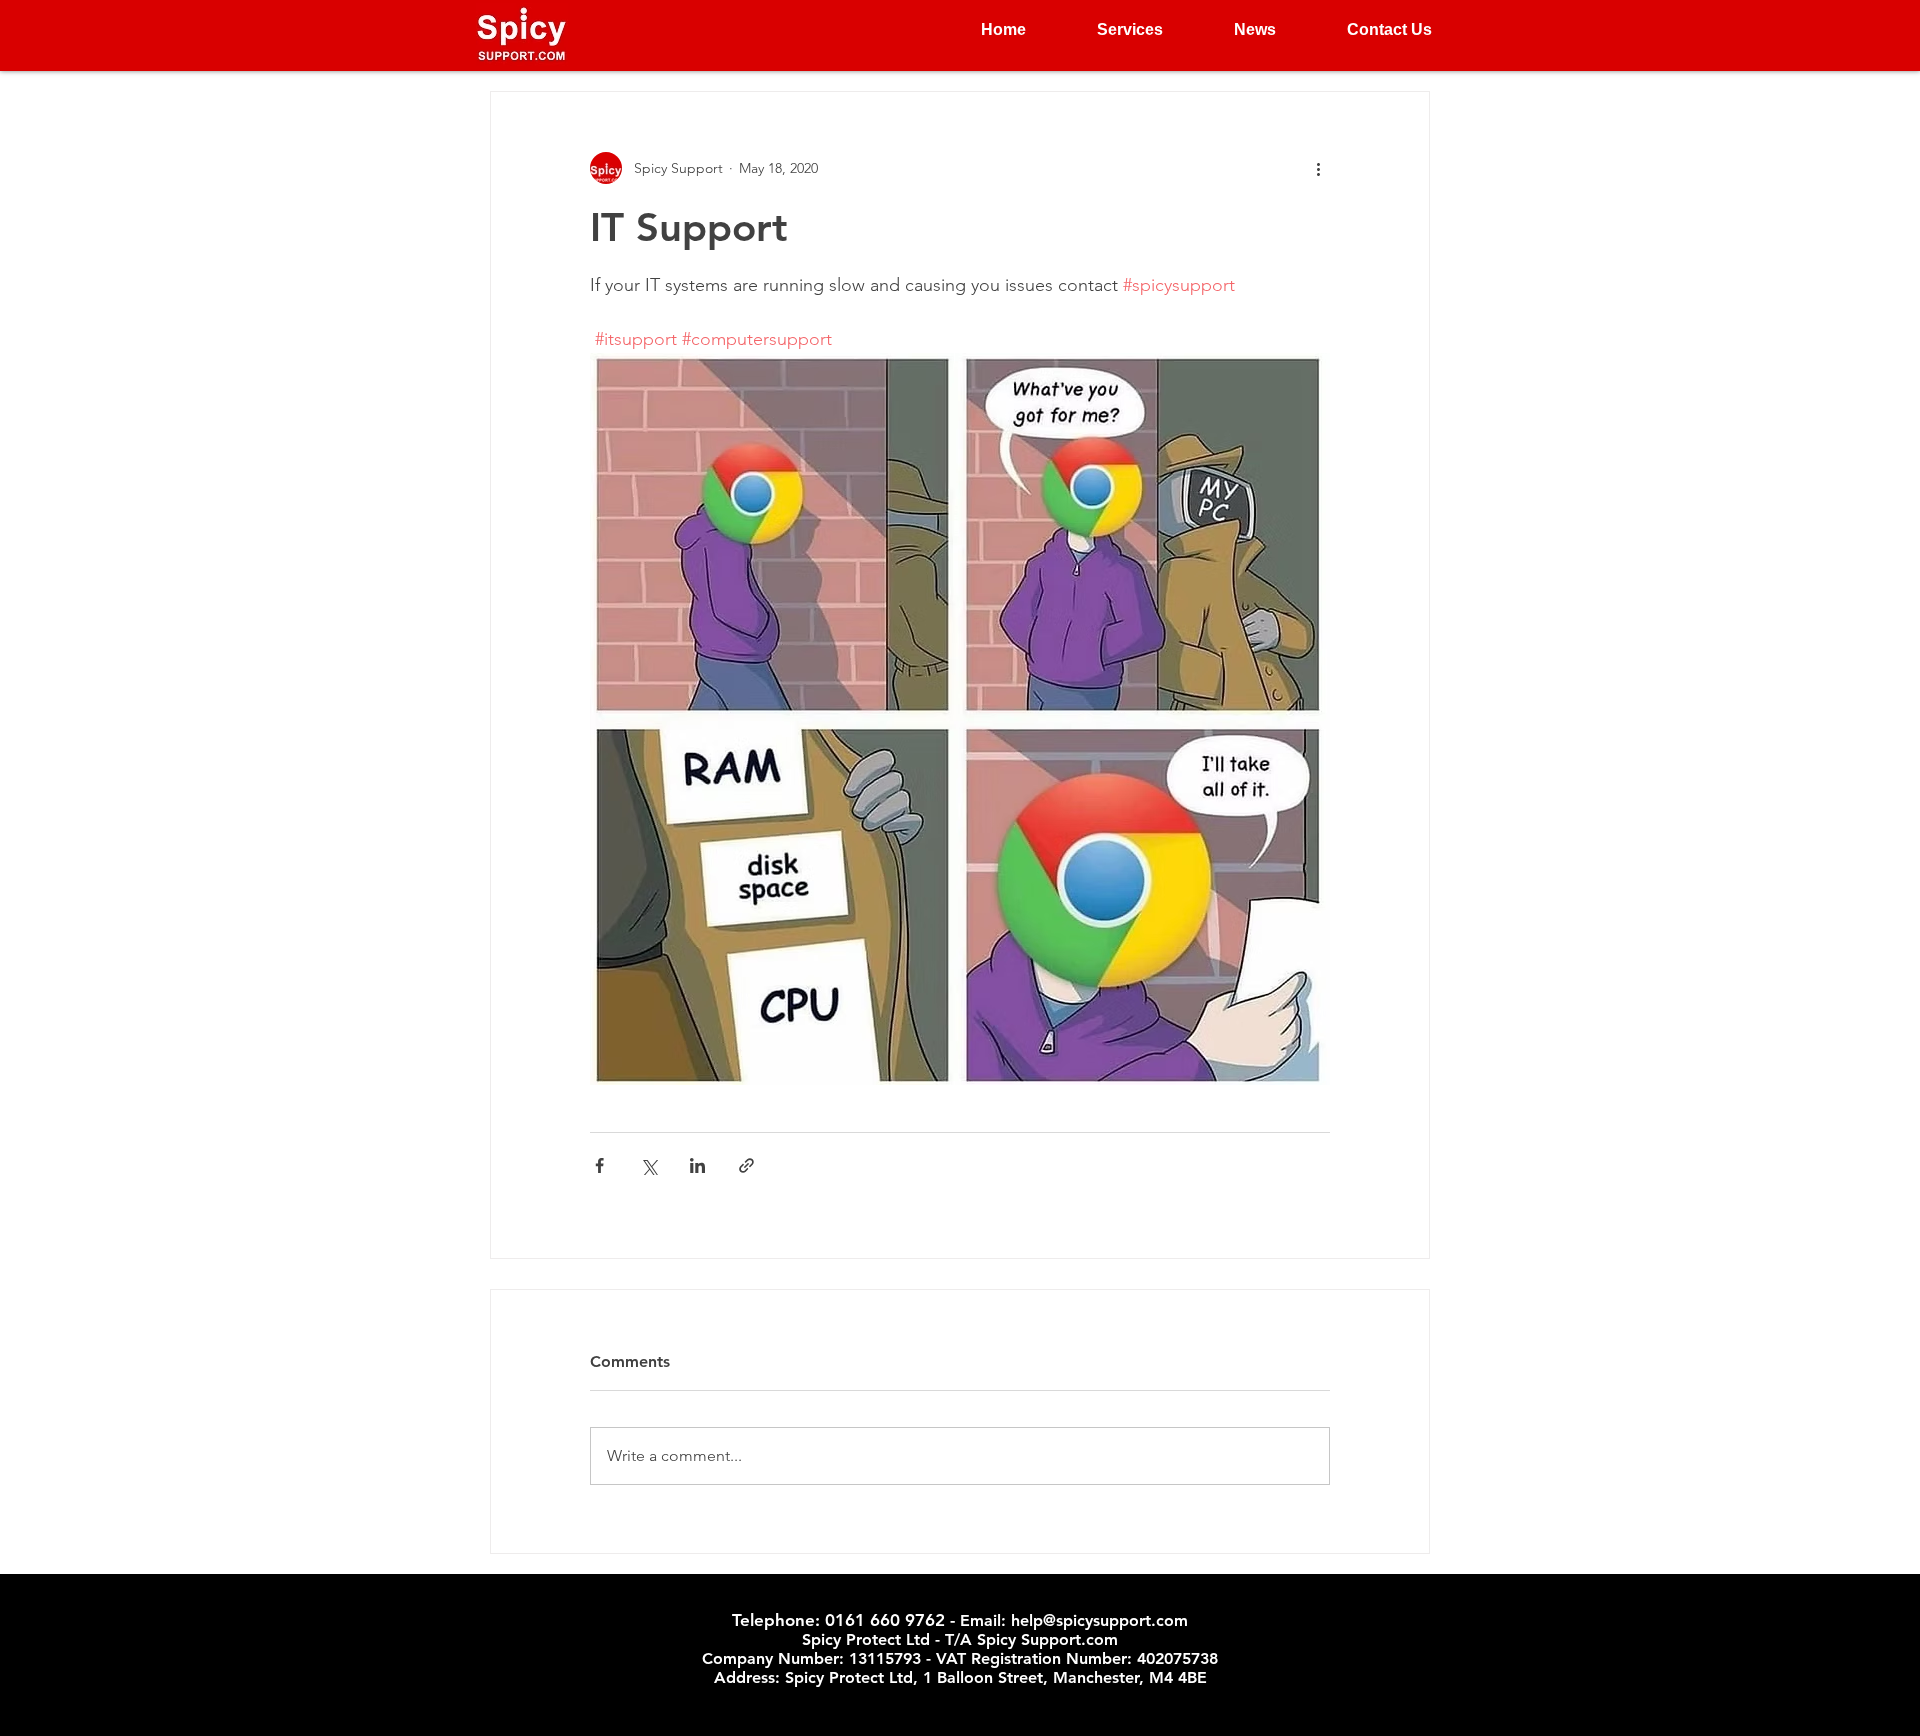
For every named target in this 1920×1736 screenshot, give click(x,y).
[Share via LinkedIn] (697, 1165)
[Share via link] (746, 1165)
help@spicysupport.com (1099, 1620)
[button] (1109, 30)
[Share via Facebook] (599, 1165)
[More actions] (1318, 168)
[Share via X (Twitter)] (648, 1165)
